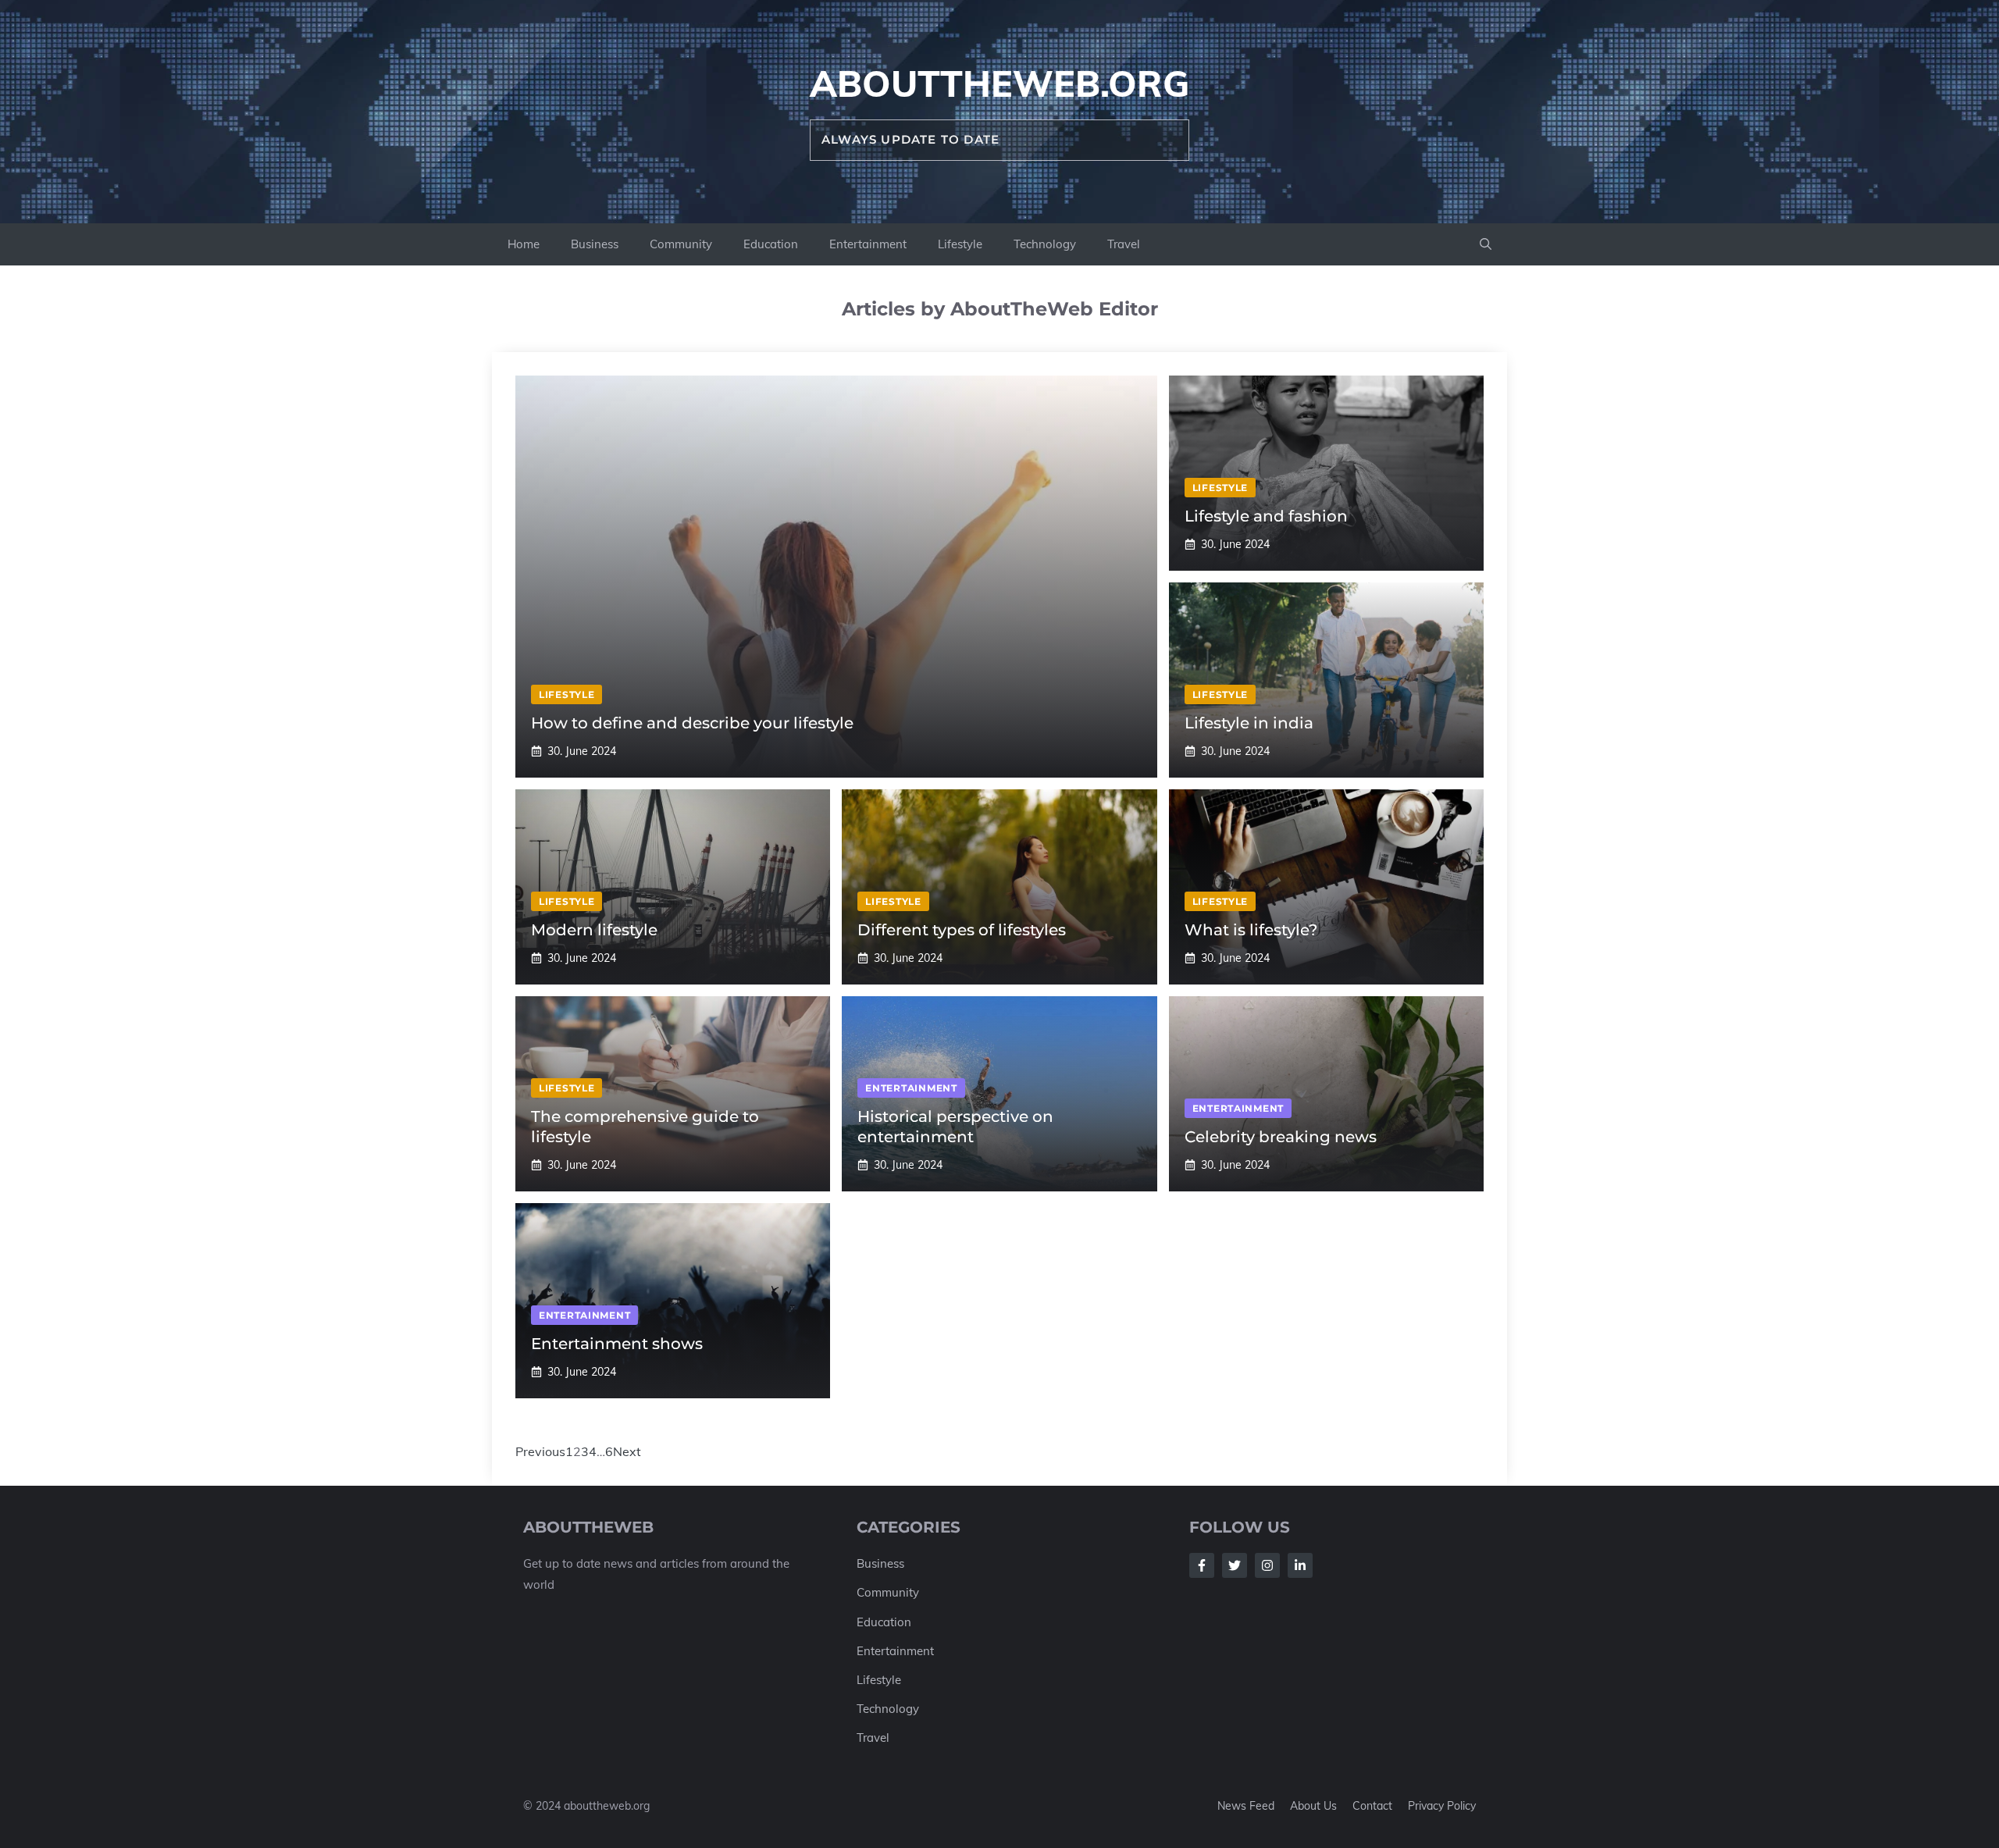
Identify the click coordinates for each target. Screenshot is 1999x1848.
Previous (540, 1451)
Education (771, 244)
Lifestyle (960, 244)
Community (681, 244)
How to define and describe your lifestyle (692, 723)
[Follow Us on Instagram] (1267, 1565)
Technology (1045, 244)
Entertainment (868, 244)
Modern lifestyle (594, 930)
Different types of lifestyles (962, 930)
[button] (1486, 244)
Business (595, 244)
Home (524, 244)
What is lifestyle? (1251, 930)
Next (627, 1451)
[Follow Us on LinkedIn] (1300, 1565)
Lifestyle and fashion (1266, 516)
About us (1313, 1806)
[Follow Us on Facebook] (1202, 1565)
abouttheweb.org (999, 84)
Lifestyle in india (1249, 723)
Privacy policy (1442, 1806)
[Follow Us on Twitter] (1235, 1565)
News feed (1246, 1806)
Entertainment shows (617, 1344)
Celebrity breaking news (1281, 1137)
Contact (1372, 1806)
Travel (1124, 244)
